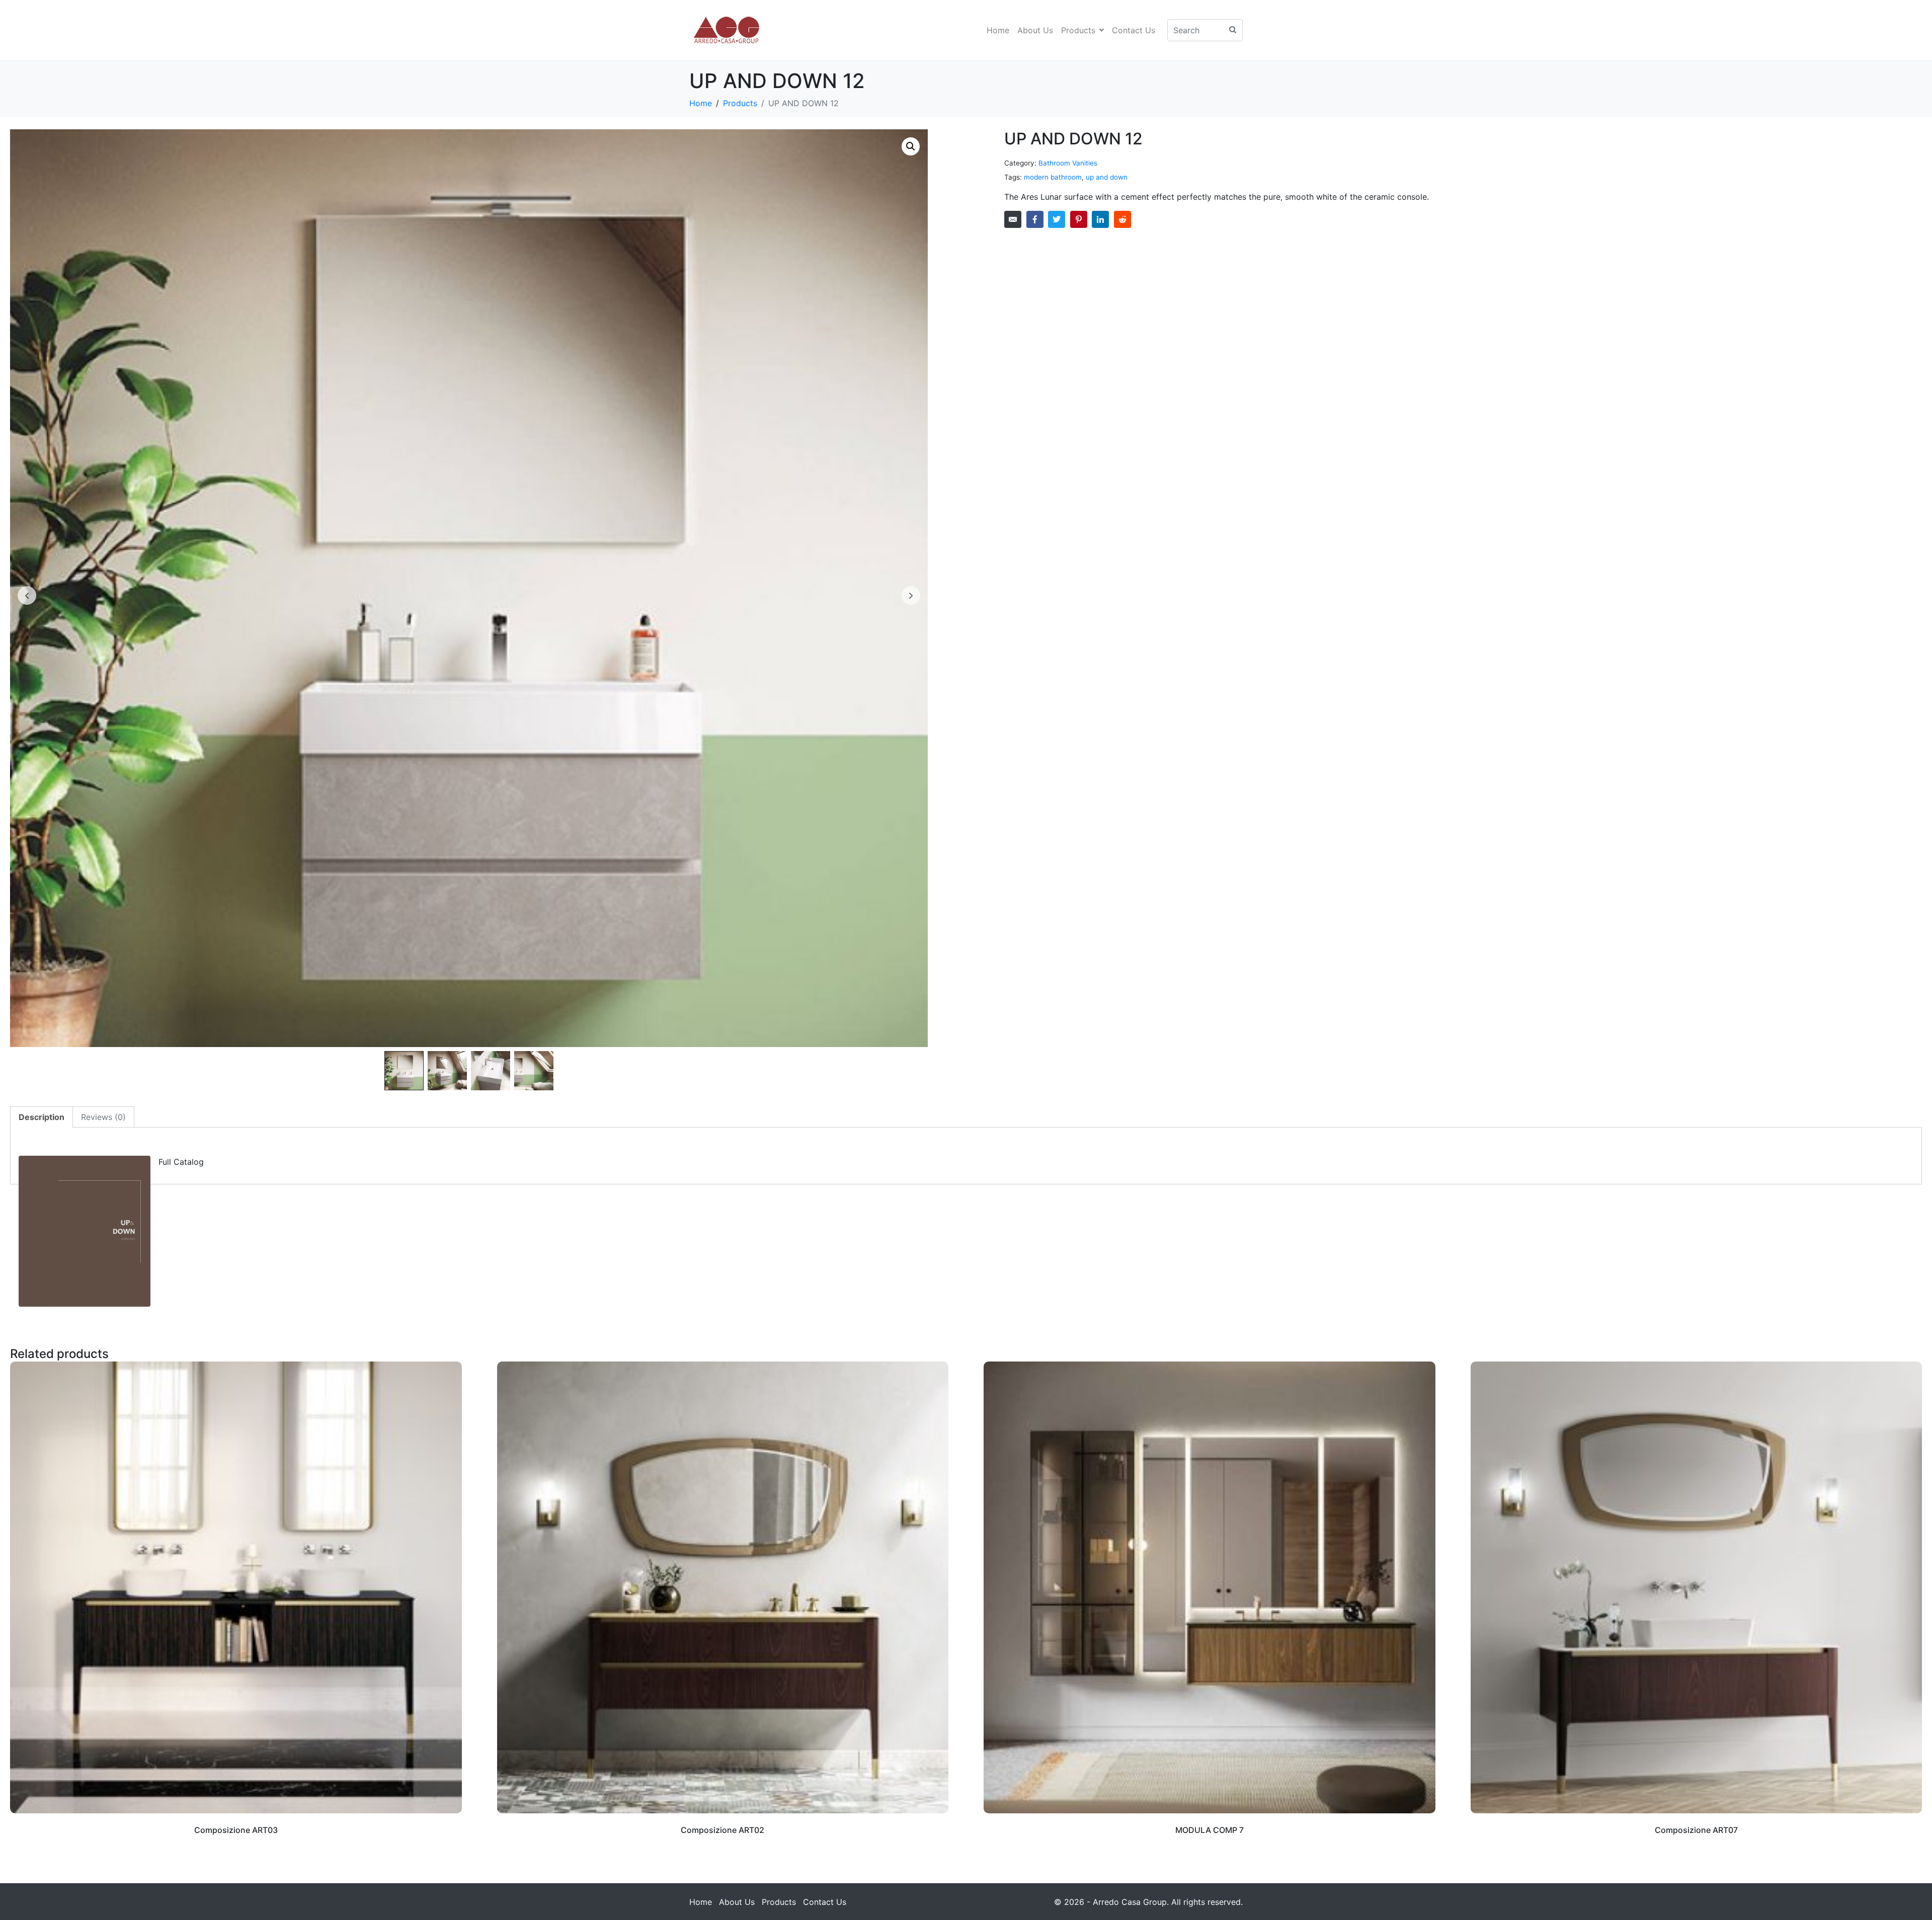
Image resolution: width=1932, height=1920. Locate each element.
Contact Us (1134, 30)
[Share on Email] (1013, 219)
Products (1078, 30)
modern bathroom (1053, 177)
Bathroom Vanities (1068, 163)
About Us (1035, 30)
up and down (1107, 177)
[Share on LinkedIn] (1100, 219)
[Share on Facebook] (1035, 219)
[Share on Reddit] (1122, 219)
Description (42, 1117)
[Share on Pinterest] (1079, 219)
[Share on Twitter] (1057, 219)
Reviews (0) (103, 1117)
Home (998, 30)
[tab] (42, 1117)
